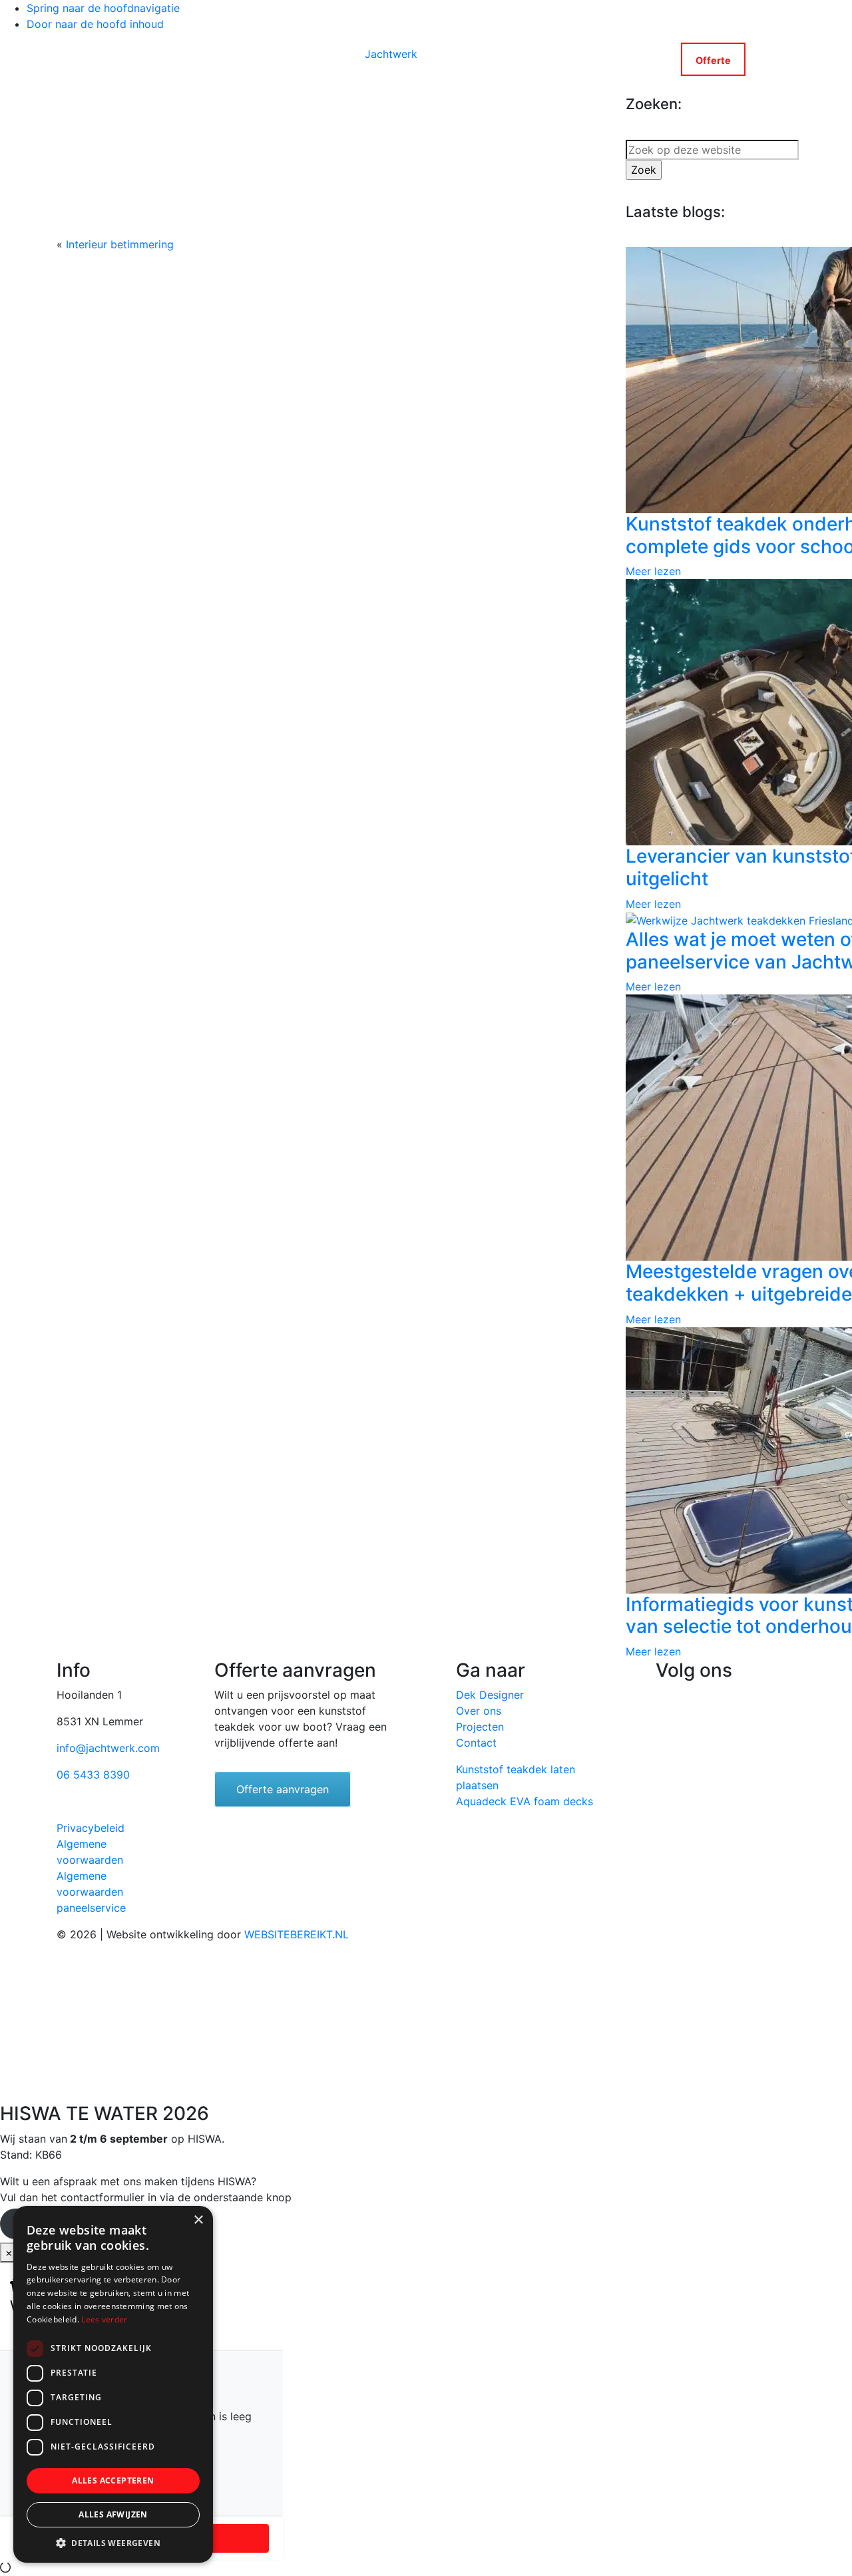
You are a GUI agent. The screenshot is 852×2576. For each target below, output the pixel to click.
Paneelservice (285, 59)
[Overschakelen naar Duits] (773, 59)
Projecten (480, 1727)
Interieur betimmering (120, 244)
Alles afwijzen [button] (113, 2514)
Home (134, 59)
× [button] (198, 2220)
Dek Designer (490, 1695)
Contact (629, 59)
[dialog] (113, 2384)
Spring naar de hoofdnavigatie (103, 8)
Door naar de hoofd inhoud (95, 24)
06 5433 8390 (93, 1775)
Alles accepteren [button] (113, 2480)
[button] (113, 2543)
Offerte (713, 60)
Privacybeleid (91, 1828)
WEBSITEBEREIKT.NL (297, 1934)
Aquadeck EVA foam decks (525, 1801)
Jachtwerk (391, 54)
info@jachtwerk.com (108, 1748)
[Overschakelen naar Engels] (755, 59)
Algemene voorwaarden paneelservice (91, 1892)
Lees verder (104, 2319)
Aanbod (193, 59)
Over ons (479, 1711)
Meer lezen (653, 571)
